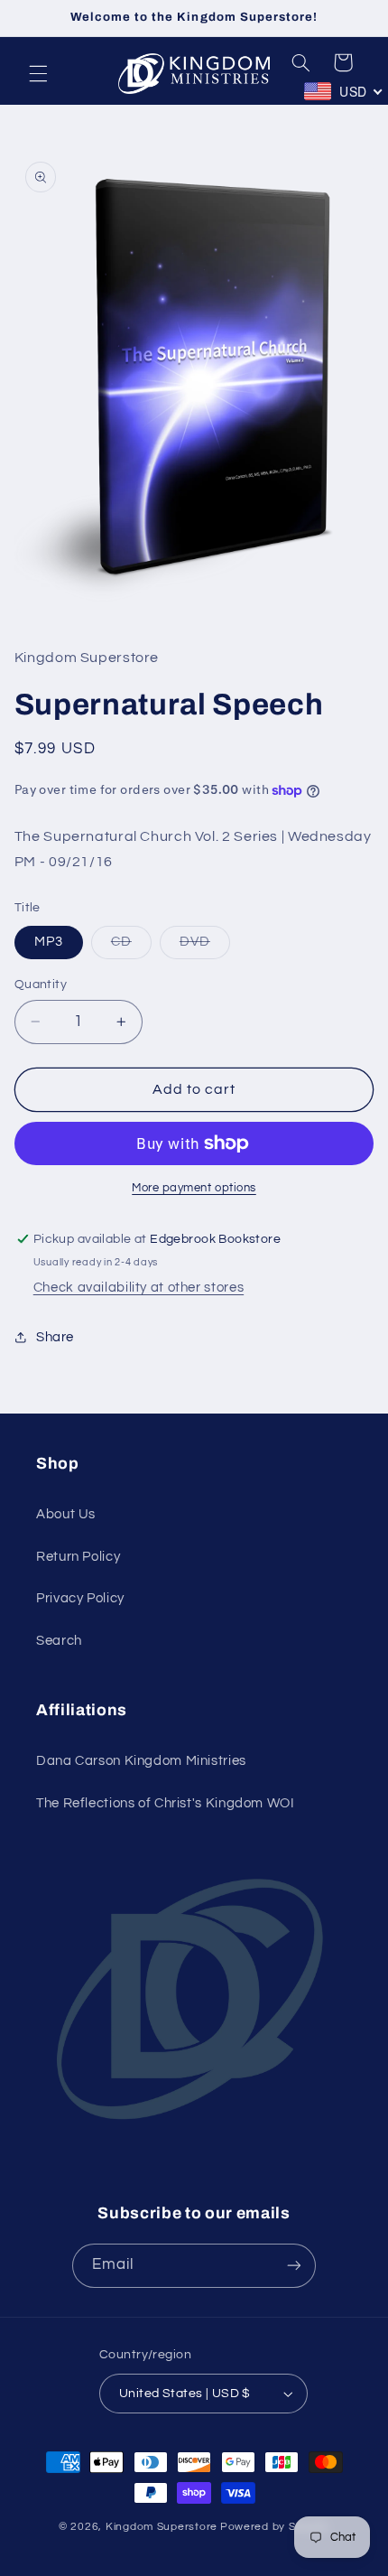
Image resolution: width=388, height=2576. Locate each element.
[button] (38, 74)
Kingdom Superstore (162, 2527)
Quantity (41, 985)
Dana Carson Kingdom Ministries (141, 1761)
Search (59, 1641)
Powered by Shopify (275, 2527)
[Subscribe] (294, 2266)
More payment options (194, 1188)
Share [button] (55, 1337)
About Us (66, 1514)
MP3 (49, 942)
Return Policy (78, 1557)
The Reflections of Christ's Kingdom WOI (166, 1803)
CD (131, 947)
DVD (205, 947)
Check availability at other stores (139, 1288)
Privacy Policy (80, 1598)
